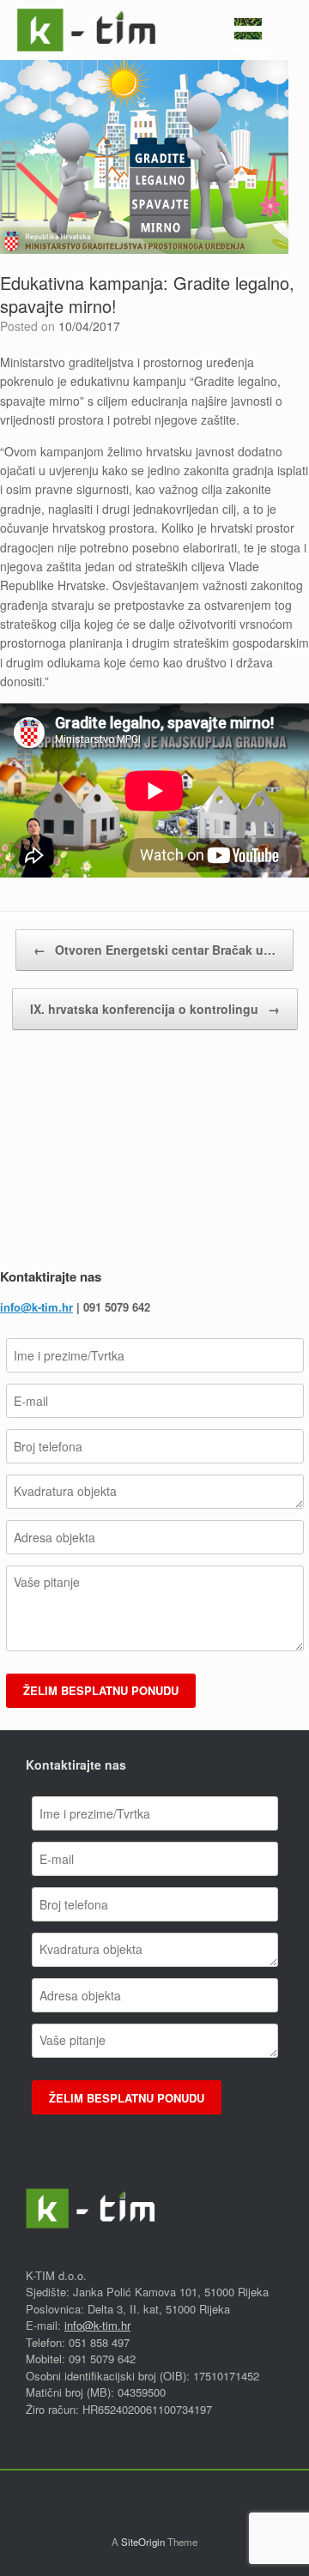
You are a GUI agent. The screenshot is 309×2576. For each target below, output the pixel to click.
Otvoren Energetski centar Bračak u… (154, 950)
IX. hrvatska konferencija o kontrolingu (155, 1009)
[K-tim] (86, 30)
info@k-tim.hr (36, 1307)
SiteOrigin (143, 2542)
